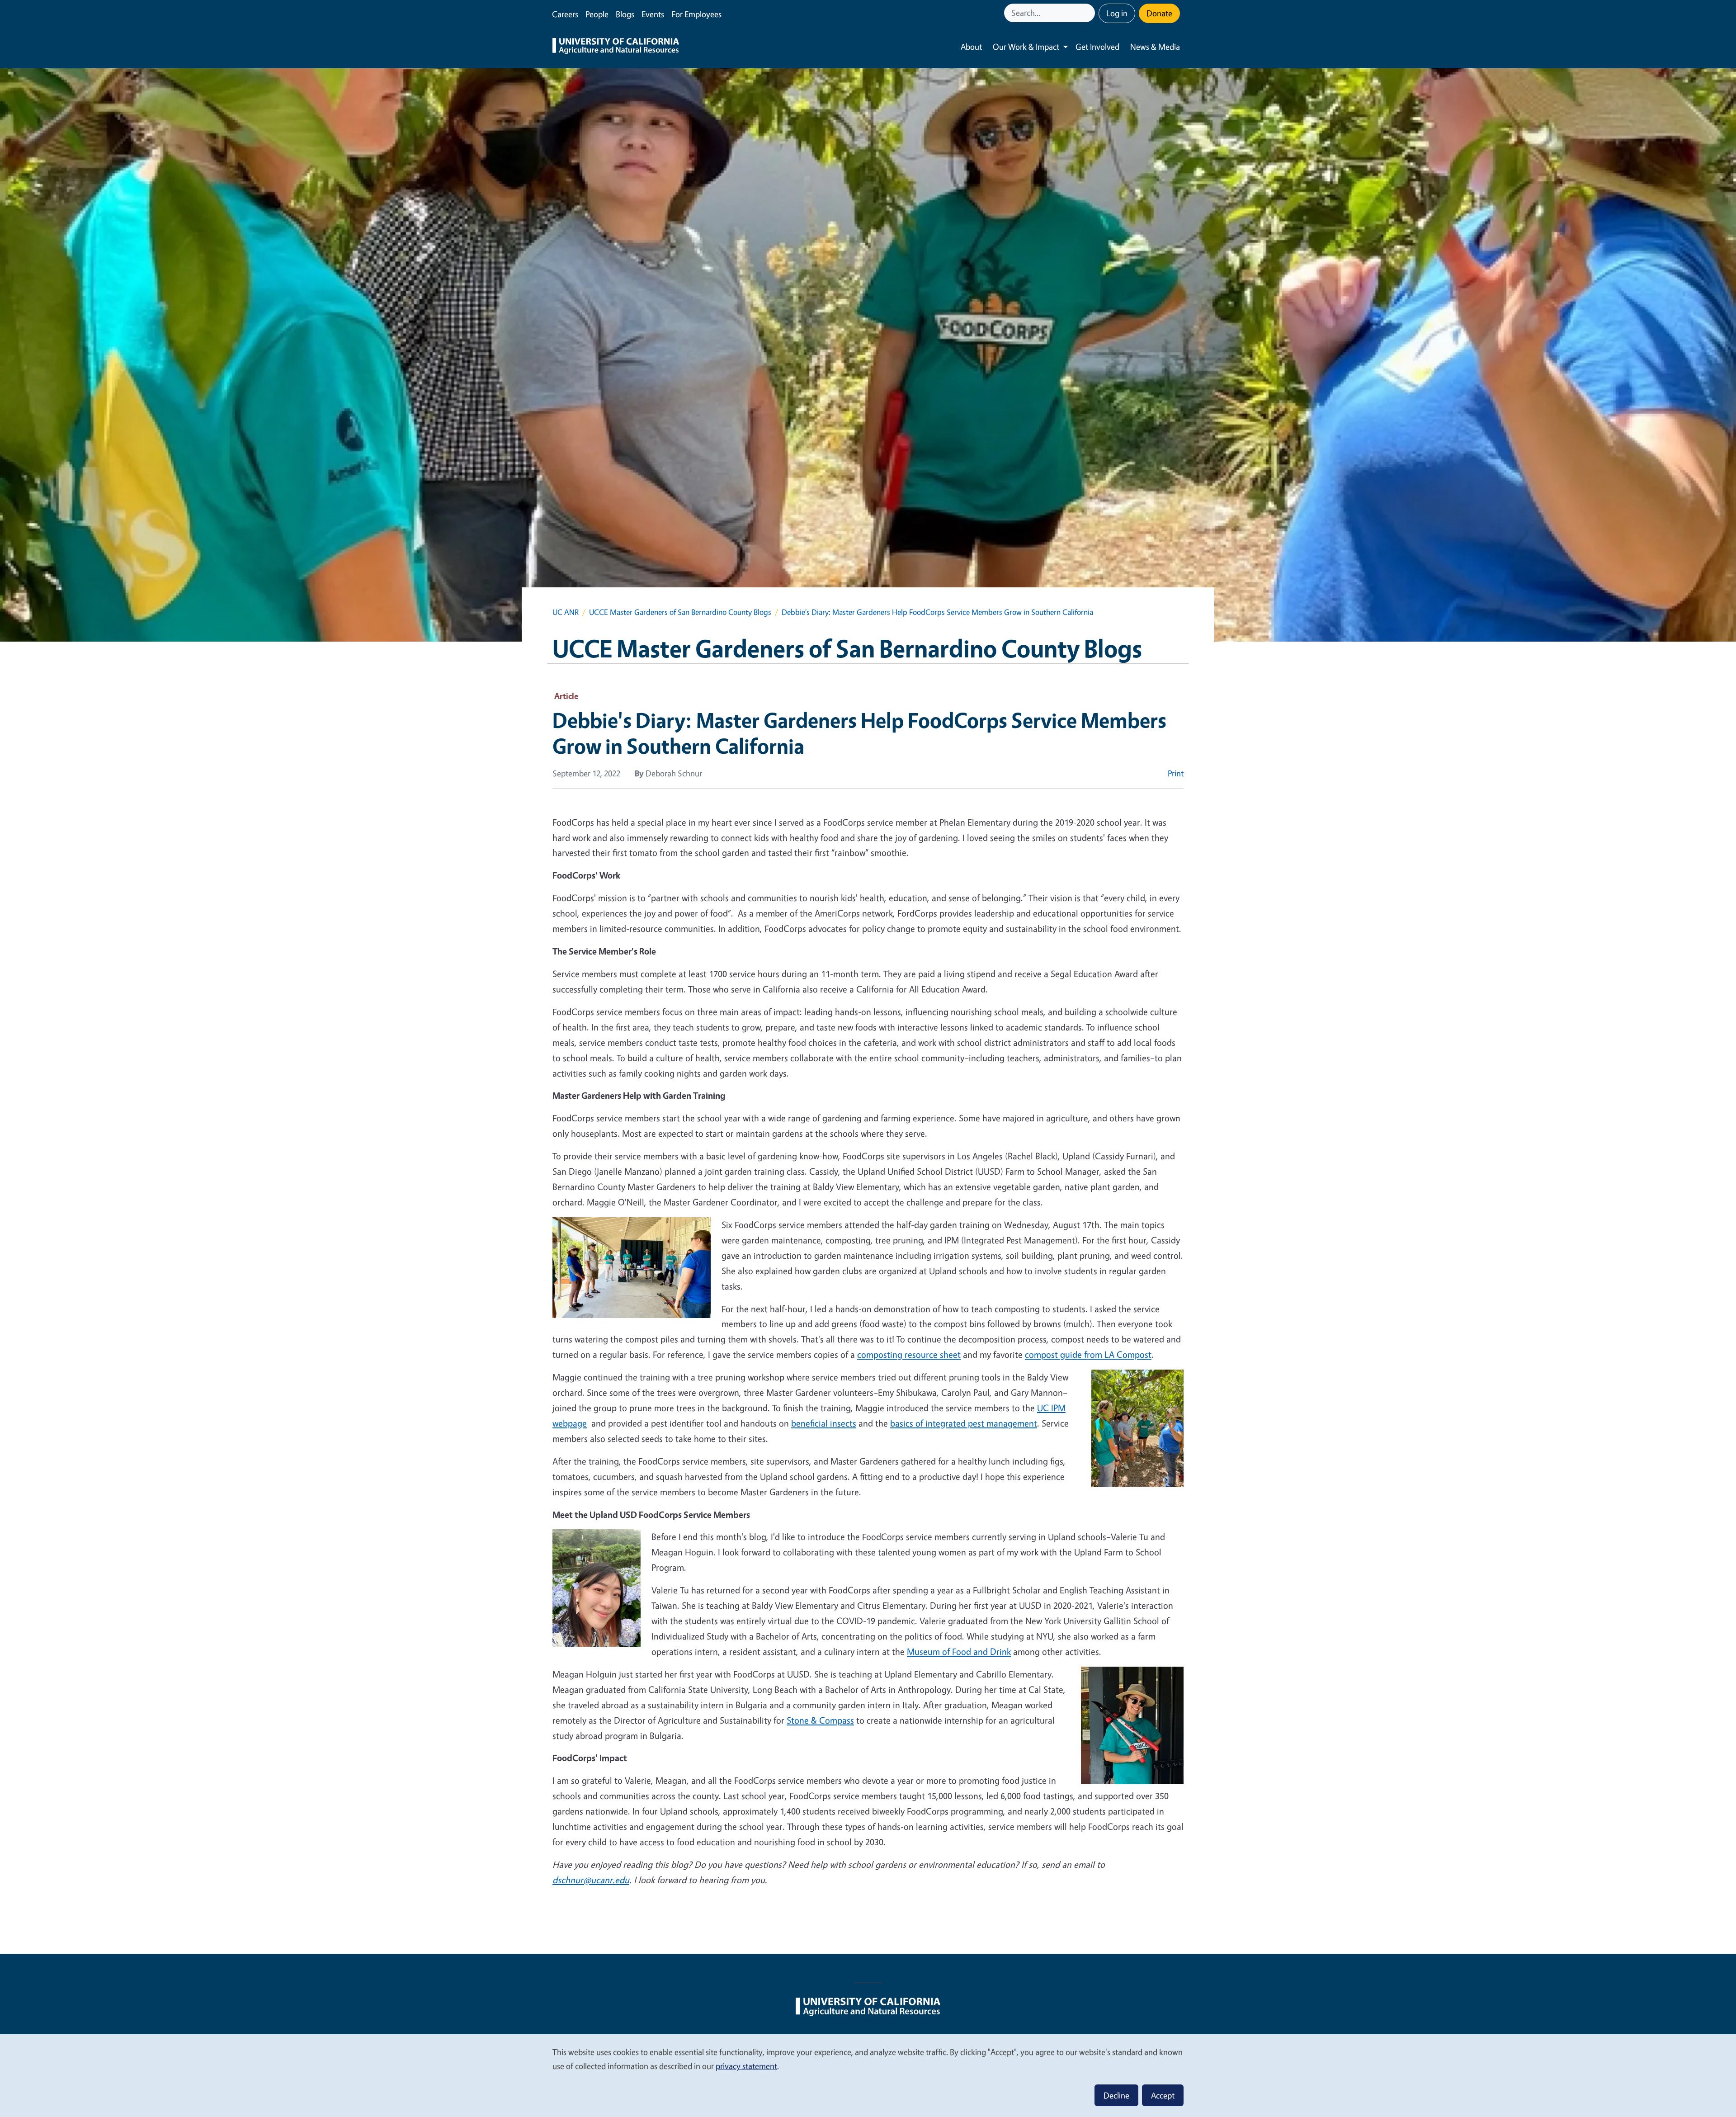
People (597, 14)
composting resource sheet (909, 1354)
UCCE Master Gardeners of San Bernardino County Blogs (680, 612)
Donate (1159, 13)
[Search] (1089, 13)
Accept (1163, 2095)
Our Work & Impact (1026, 47)
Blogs (625, 14)
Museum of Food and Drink (959, 1652)
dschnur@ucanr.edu (591, 1880)
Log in (1117, 13)
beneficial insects (824, 1423)
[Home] (616, 47)
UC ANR (566, 612)
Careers (565, 14)
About (971, 47)
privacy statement (746, 2066)
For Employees (696, 14)
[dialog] (868, 2075)
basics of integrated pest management (964, 1423)
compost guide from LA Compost (1088, 1354)
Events (653, 14)
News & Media (1155, 47)
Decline (1116, 2095)
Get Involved (1097, 47)
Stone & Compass (820, 1720)
